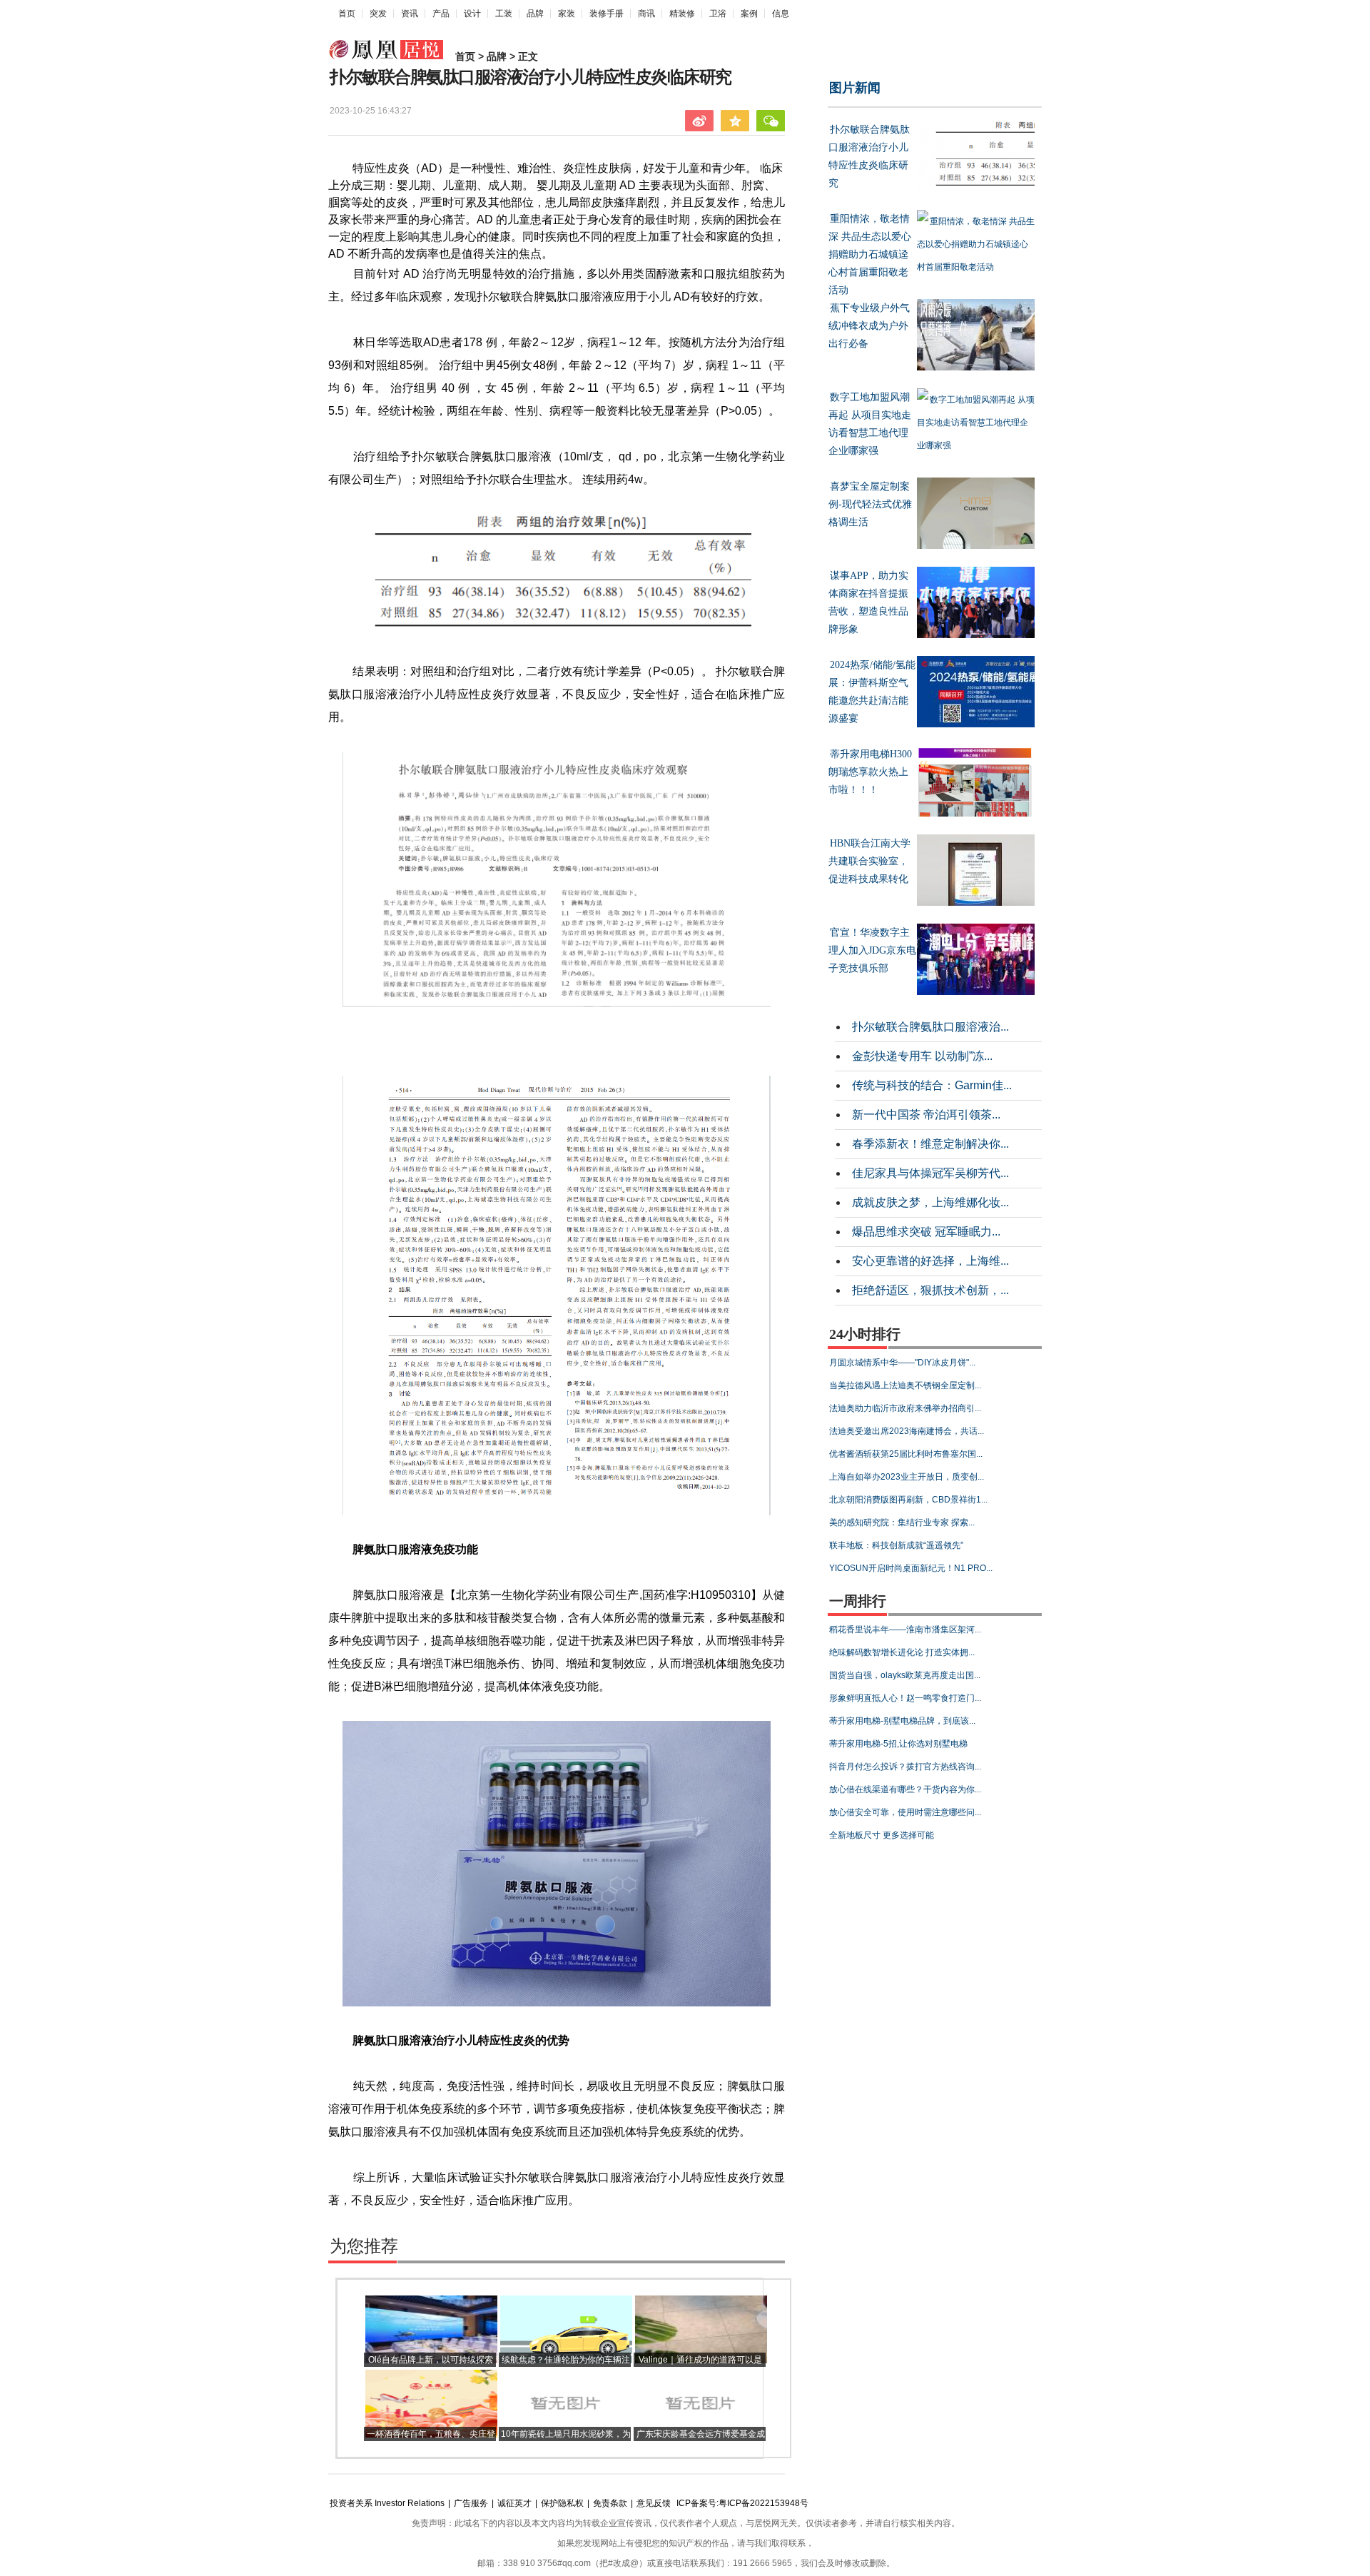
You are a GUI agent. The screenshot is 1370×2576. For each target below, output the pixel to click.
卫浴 (718, 14)
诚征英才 (514, 2503)
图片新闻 (855, 88)
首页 (347, 14)
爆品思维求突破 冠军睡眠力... (926, 1232)
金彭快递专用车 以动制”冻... (922, 1056)
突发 (378, 14)
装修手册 (607, 14)
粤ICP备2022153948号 (763, 2503)
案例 (749, 14)
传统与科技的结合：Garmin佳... (932, 1085)
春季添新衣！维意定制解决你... (930, 1144)
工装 (504, 14)
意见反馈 (654, 2503)
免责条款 (610, 2503)
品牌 (535, 14)
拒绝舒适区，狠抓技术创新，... (930, 1290)
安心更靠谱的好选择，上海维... (930, 1261)
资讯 (410, 14)
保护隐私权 (562, 2503)
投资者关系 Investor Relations (387, 2503)
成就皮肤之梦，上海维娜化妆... (930, 1202)
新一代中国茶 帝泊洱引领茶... (926, 1115)
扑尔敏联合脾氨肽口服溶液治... (930, 1027)
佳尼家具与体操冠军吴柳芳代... (930, 1173)
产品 (441, 14)
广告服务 (471, 2503)
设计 (472, 14)
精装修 (682, 14)
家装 (567, 14)
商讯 (646, 14)
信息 (781, 14)
